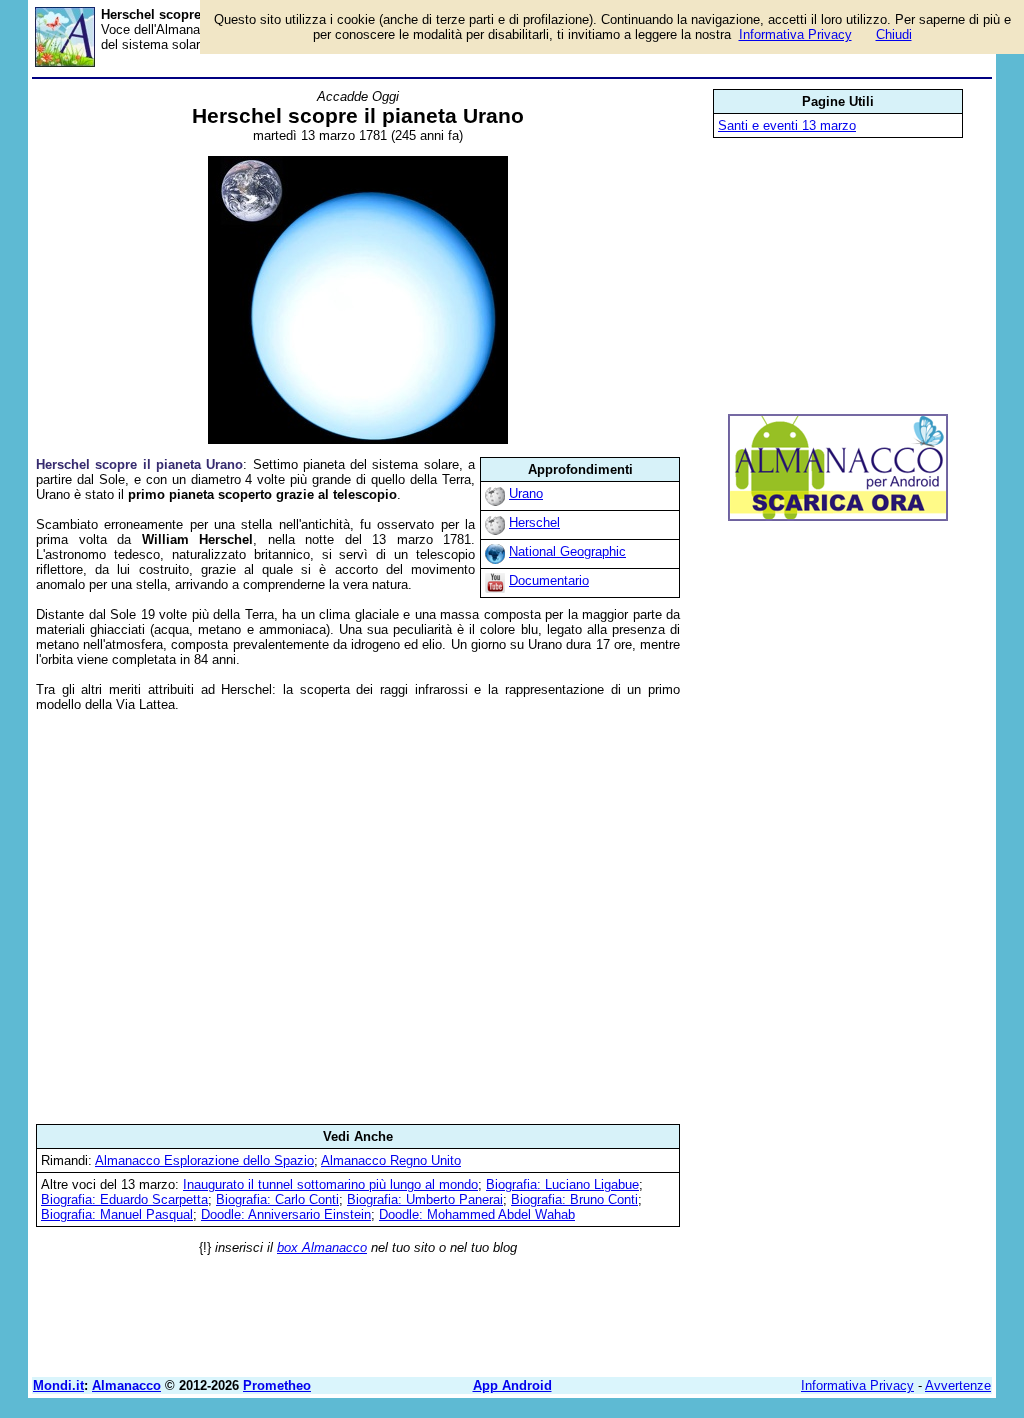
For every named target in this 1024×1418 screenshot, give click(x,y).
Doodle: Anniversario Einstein (286, 1214)
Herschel (534, 522)
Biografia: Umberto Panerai (425, 1199)
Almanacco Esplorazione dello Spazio (204, 1160)
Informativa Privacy (857, 1385)
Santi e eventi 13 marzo (787, 125)
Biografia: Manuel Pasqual (117, 1214)
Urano (526, 493)
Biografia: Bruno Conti (574, 1199)
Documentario (549, 580)
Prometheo (277, 1385)
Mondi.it (58, 1385)
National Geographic (567, 551)
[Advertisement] (358, 918)
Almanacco (126, 1385)
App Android (512, 1385)
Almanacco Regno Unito (391, 1160)
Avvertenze (958, 1385)
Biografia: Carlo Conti (277, 1199)
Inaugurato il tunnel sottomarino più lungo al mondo (330, 1184)
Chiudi (894, 34)
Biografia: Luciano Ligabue (562, 1184)
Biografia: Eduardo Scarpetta (124, 1199)
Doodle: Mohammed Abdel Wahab (477, 1214)
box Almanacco (322, 1247)
